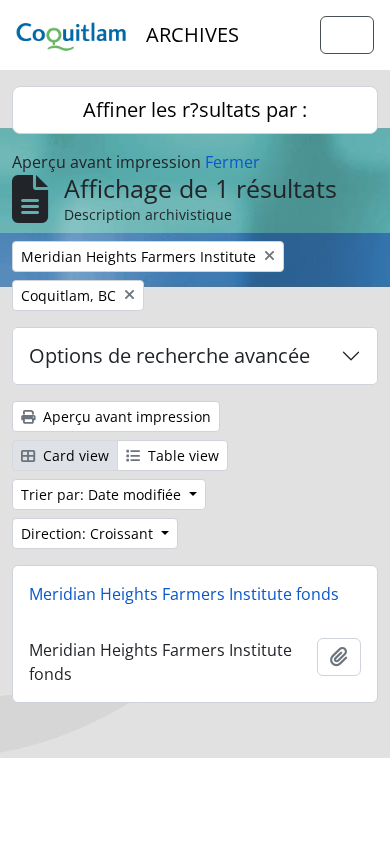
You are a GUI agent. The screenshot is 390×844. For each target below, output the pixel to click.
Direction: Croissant (89, 533)
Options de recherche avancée (169, 355)
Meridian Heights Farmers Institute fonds (184, 594)
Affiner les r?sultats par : (195, 109)
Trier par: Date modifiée (103, 494)
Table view (181, 455)
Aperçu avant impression (125, 416)
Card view (74, 455)
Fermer (232, 162)
